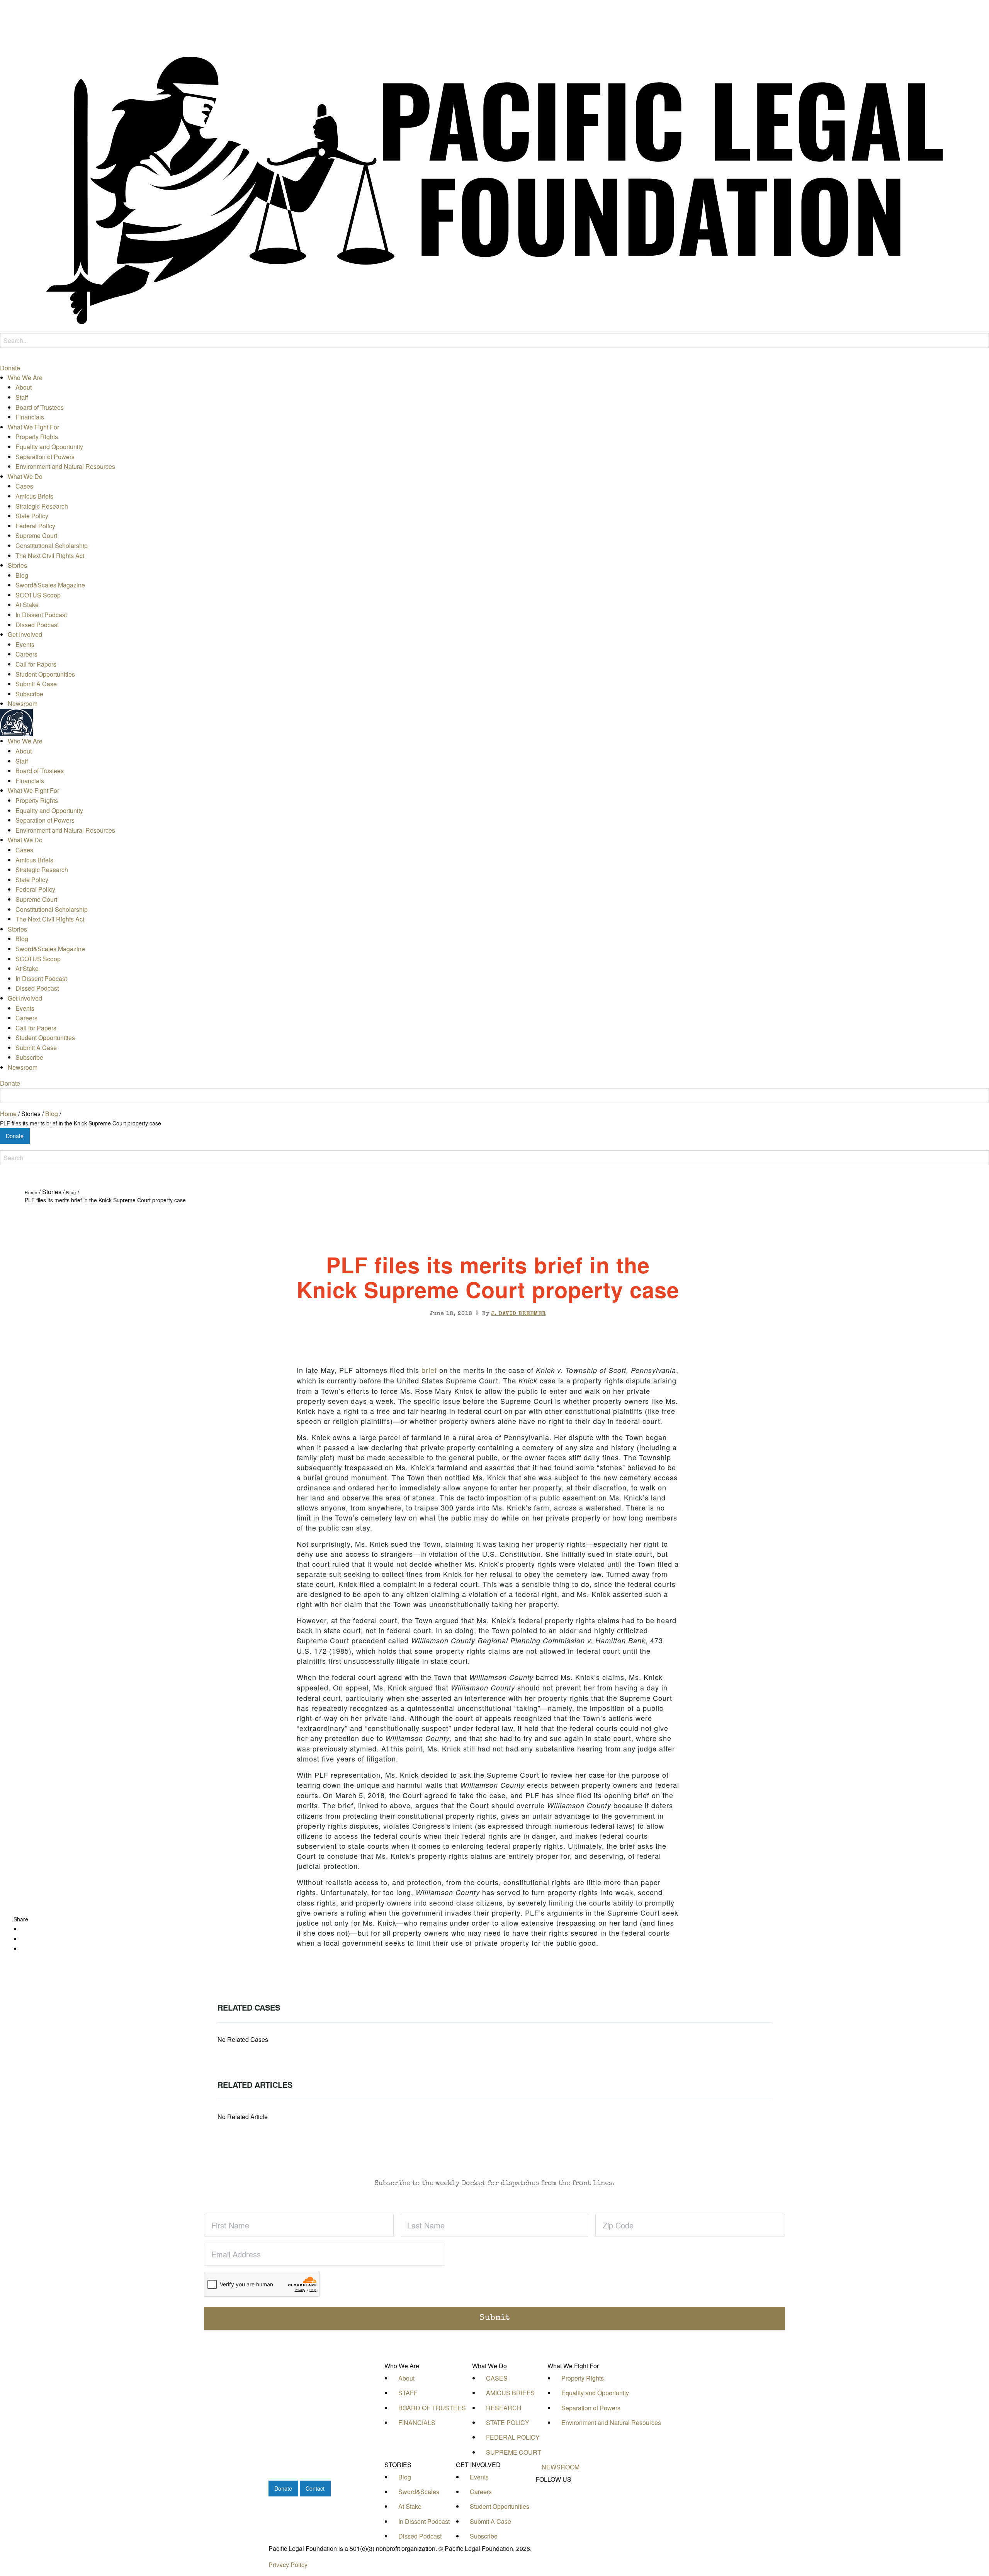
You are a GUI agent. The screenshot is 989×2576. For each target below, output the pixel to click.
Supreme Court (36, 536)
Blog (22, 575)
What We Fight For (33, 427)
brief (429, 1370)
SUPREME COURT (514, 2452)
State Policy (32, 516)
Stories (17, 566)
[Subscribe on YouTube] (561, 2506)
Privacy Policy (288, 2565)
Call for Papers (36, 664)
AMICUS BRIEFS (510, 2393)
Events (25, 644)
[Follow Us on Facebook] (561, 2489)
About (24, 388)
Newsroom (23, 704)
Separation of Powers (45, 457)
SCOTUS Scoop (38, 595)
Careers (26, 654)
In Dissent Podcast (41, 615)
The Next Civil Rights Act (50, 556)
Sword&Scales (419, 2492)
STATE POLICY (508, 2422)
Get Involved (25, 635)
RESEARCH (504, 2408)
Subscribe (29, 694)
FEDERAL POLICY (513, 2437)
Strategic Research (42, 506)
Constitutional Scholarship (52, 546)
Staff (22, 397)
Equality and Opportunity (49, 447)
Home (8, 1114)
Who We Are (25, 378)
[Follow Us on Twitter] (561, 2497)
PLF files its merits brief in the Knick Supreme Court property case (81, 1123)
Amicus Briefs (34, 496)
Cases (24, 486)
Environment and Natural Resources (65, 467)
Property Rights (37, 437)
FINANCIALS (417, 2422)
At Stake (27, 605)
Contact (315, 2488)
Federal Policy (35, 526)
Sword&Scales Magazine (50, 585)
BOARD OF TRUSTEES (432, 2408)
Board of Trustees (40, 407)
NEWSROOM (561, 2467)
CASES (497, 2378)
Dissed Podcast (37, 625)
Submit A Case (36, 684)
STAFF (408, 2393)
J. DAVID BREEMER (519, 1314)
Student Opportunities (45, 674)
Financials (30, 417)
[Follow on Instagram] (561, 2515)
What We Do (25, 476)
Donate (10, 368)
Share (21, 1919)
